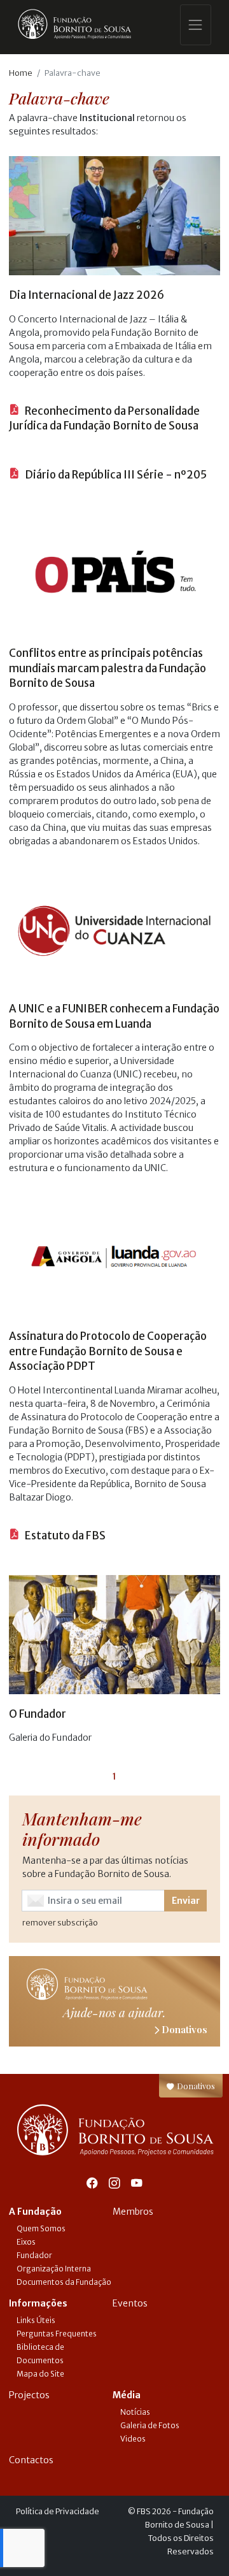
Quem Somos (41, 2228)
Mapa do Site (40, 2374)
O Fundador (38, 1714)
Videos (133, 2439)
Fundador (34, 2255)
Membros (133, 2212)
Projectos (29, 2395)
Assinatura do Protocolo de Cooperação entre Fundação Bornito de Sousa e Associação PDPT (108, 1351)
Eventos (130, 2303)
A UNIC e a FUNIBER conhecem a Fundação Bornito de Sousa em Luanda (114, 1016)
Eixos (26, 2242)
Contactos (31, 2460)
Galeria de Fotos (150, 2425)
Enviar (186, 1901)
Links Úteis (36, 2320)
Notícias (135, 2412)
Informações (38, 2303)
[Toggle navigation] (196, 25)
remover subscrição (60, 1923)
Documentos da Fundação (64, 2282)
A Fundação (35, 2212)
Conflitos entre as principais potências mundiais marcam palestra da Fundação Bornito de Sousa (108, 668)
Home (21, 73)
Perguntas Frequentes (57, 2334)
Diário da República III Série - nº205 (115, 475)
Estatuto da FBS (64, 1536)
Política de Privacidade (58, 2511)
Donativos (195, 2086)
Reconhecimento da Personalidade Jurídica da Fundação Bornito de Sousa (104, 419)
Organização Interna (54, 2269)
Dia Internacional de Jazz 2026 (87, 295)
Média (127, 2395)
